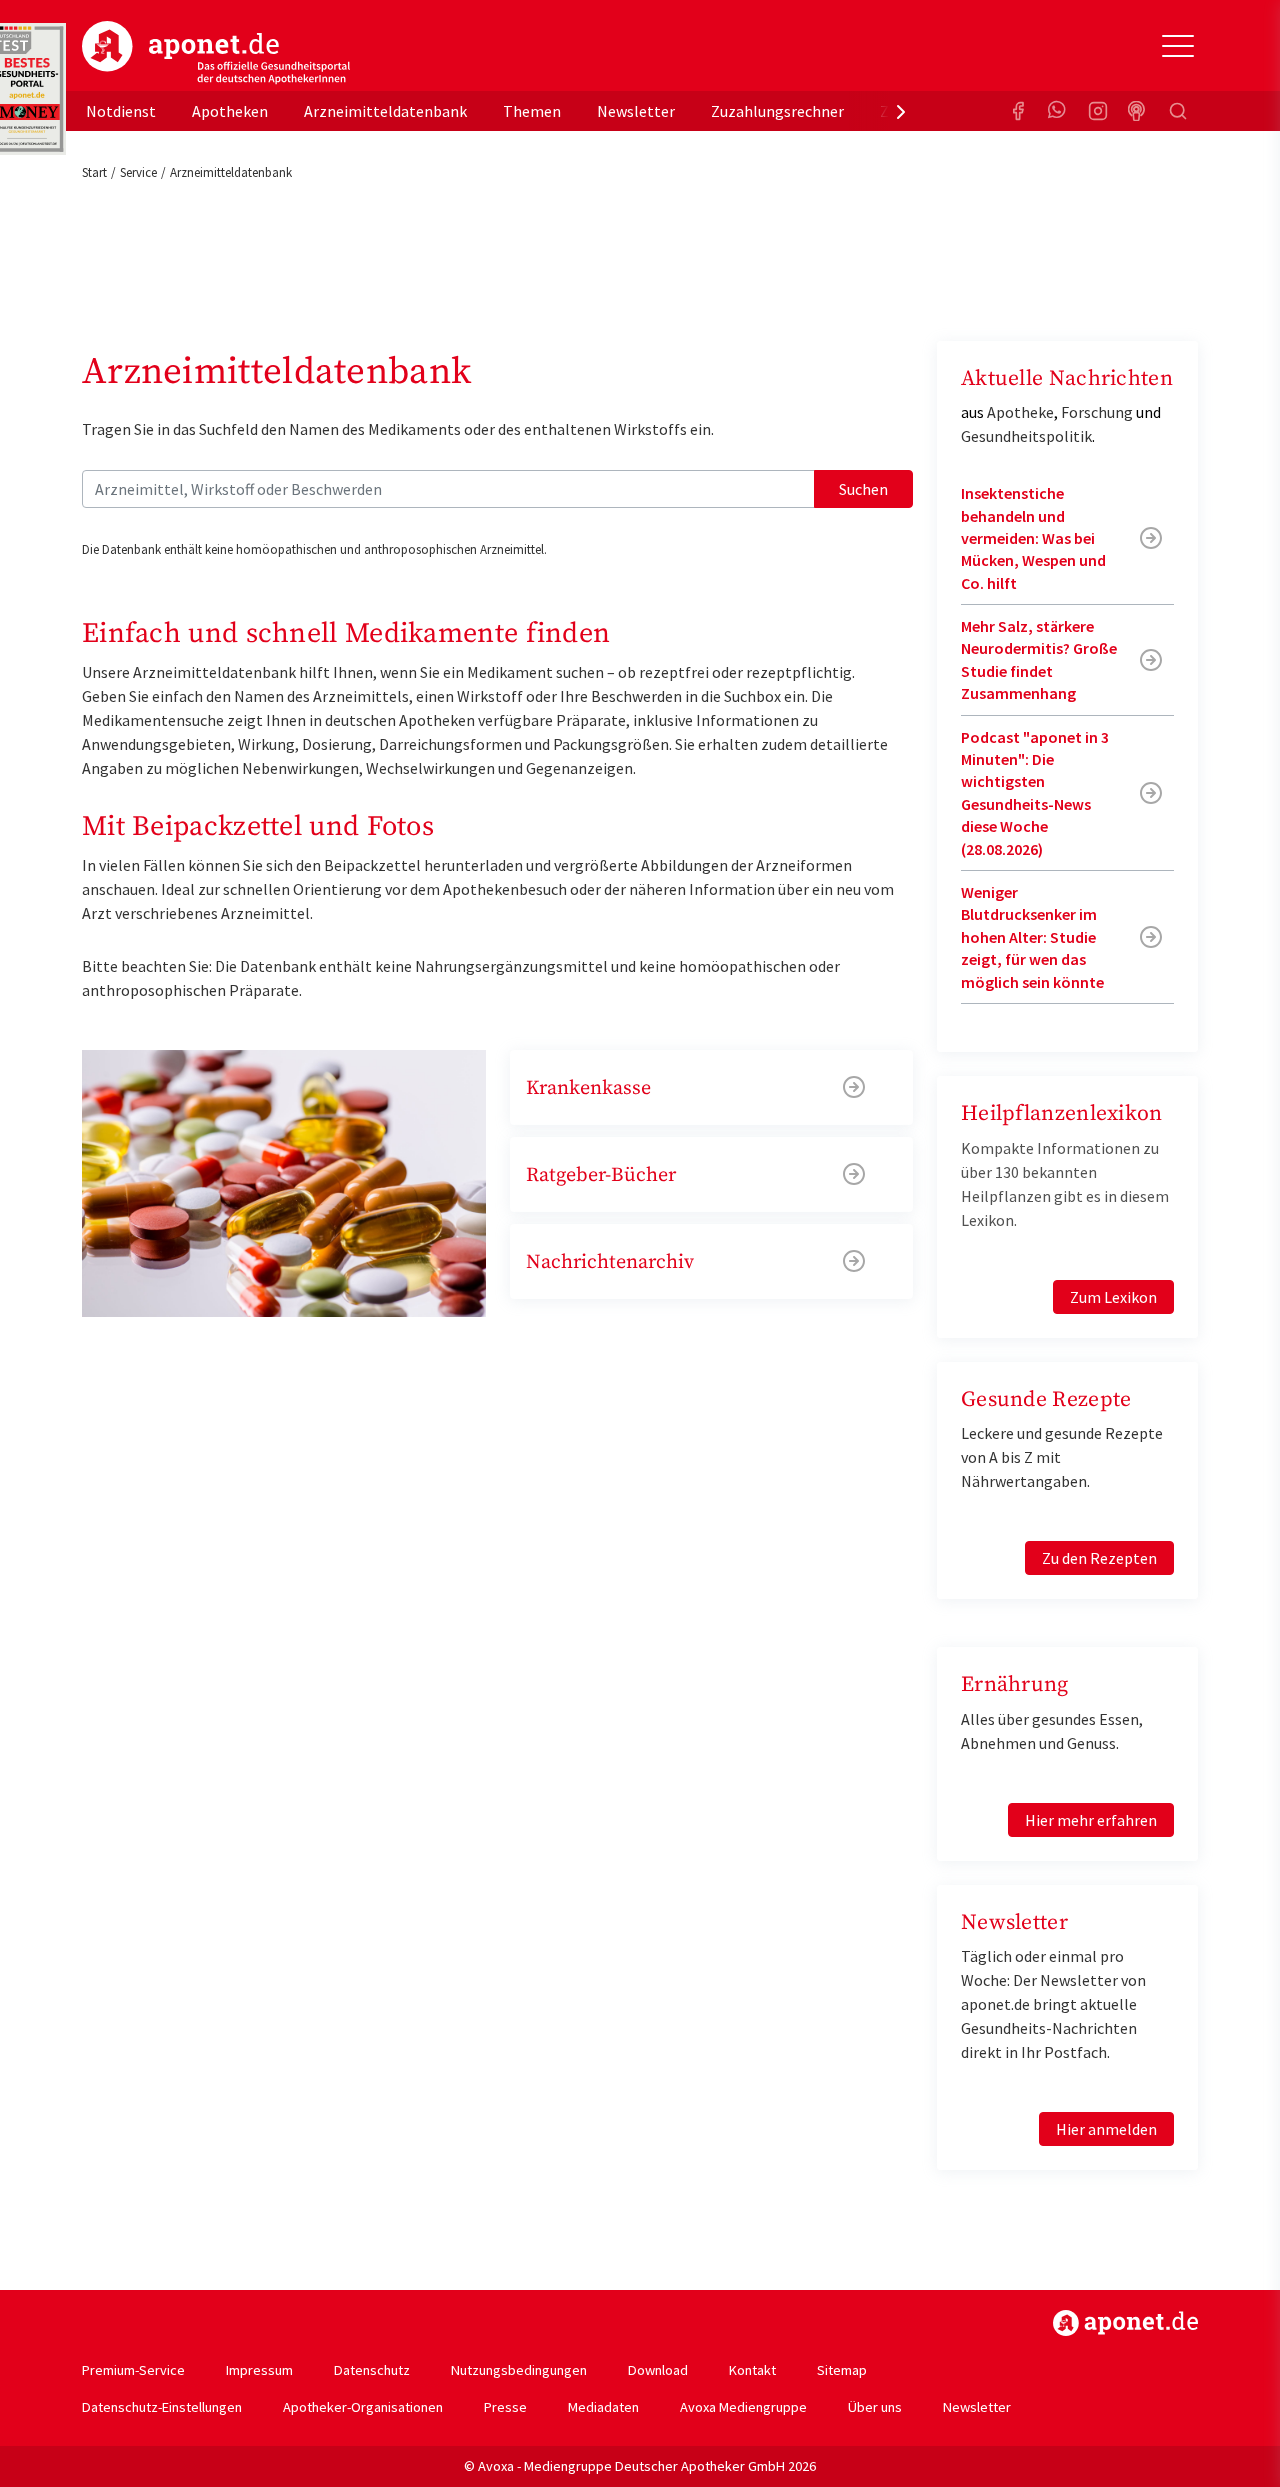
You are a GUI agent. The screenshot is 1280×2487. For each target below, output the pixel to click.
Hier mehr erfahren (1091, 1820)
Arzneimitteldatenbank (385, 111)
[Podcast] (1138, 111)
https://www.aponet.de (1125, 2323)
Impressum (259, 2370)
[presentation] (901, 111)
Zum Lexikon (1113, 1297)
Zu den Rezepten (1099, 1558)
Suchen (863, 489)
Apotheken (230, 111)
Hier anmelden (1106, 2129)
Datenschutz (372, 2370)
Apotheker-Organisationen (363, 2407)
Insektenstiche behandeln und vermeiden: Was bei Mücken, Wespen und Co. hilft (1033, 538)
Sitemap (842, 2370)
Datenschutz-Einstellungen (162, 2407)
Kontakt (752, 2370)
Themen (532, 111)
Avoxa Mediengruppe (743, 2407)
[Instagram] (1098, 111)
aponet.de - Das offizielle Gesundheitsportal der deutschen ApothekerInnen (216, 53)
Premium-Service (133, 2370)
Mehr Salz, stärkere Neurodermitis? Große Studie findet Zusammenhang (1039, 659)
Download (658, 2370)
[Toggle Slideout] (1178, 46)
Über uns (875, 2407)
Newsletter (636, 111)
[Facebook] (1018, 111)
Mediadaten (603, 2407)
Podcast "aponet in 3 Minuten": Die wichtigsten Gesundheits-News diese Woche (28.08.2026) (1035, 793)
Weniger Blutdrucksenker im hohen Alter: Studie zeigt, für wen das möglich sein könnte (1032, 937)
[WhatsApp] (1058, 111)
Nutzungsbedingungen (519, 2370)
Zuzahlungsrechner (777, 111)
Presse (505, 2407)
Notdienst (121, 111)
